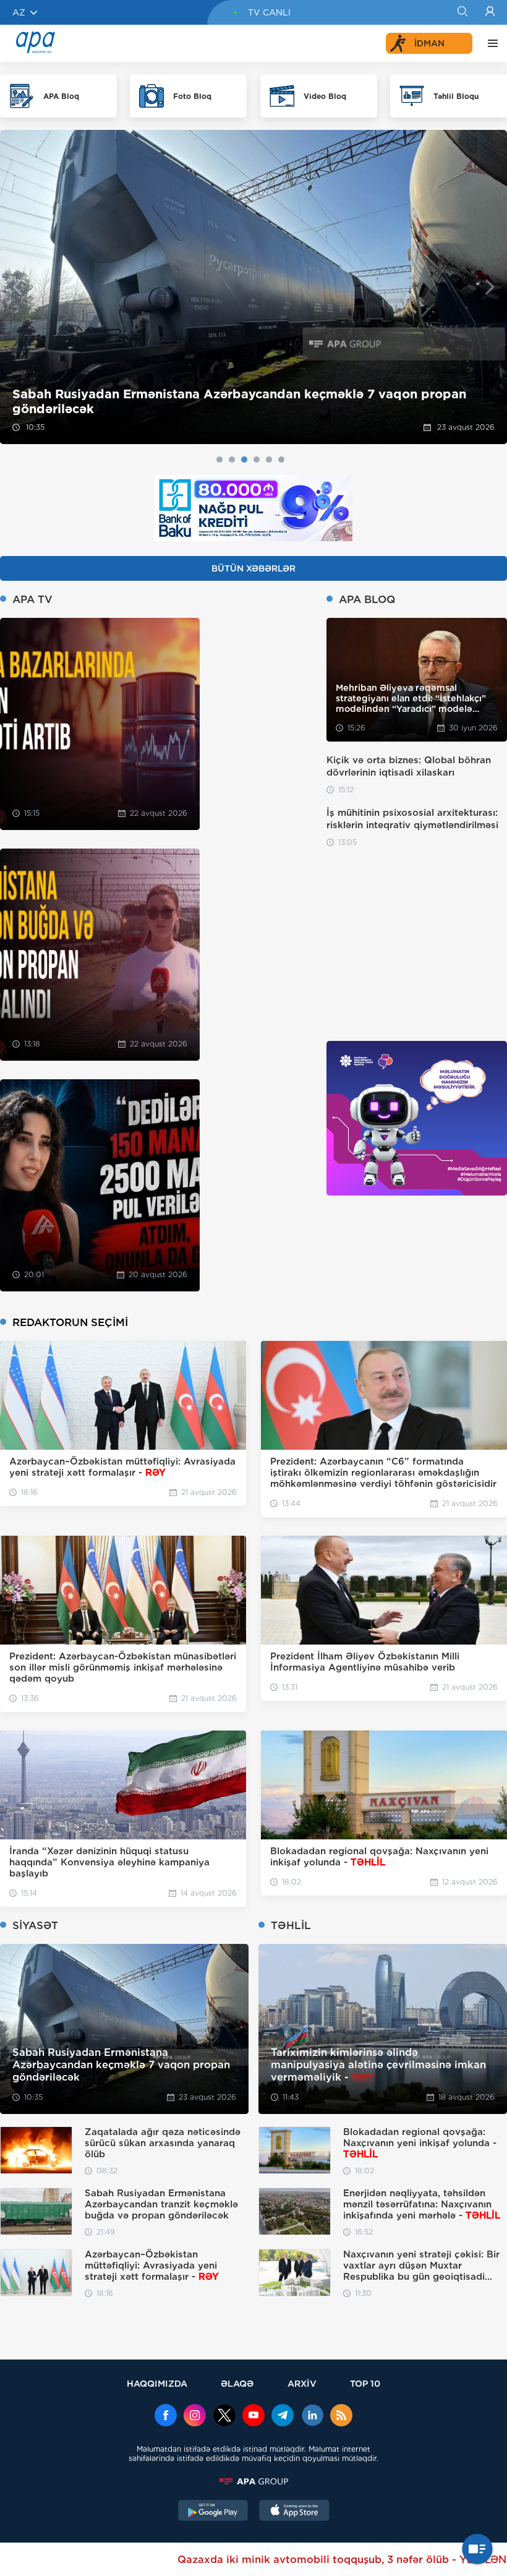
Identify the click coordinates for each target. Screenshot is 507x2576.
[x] (224, 2416)
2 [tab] (232, 460)
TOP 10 (365, 2383)
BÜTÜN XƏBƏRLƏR (253, 568)
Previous (17, 287)
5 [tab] (269, 460)
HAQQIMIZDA (157, 2383)
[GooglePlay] (213, 2512)
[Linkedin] (312, 2416)
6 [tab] (281, 460)
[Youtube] (253, 2416)
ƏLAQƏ (237, 2383)
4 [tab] (257, 460)
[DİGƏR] (490, 43)
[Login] (490, 12)
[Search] (462, 12)
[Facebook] (166, 2416)
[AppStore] (294, 2512)
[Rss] (341, 2416)
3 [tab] (244, 460)
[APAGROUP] (253, 2481)
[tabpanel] (253, 287)
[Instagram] (195, 2416)
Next (490, 287)
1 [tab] (219, 460)
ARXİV (302, 2383)
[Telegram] (283, 2416)
